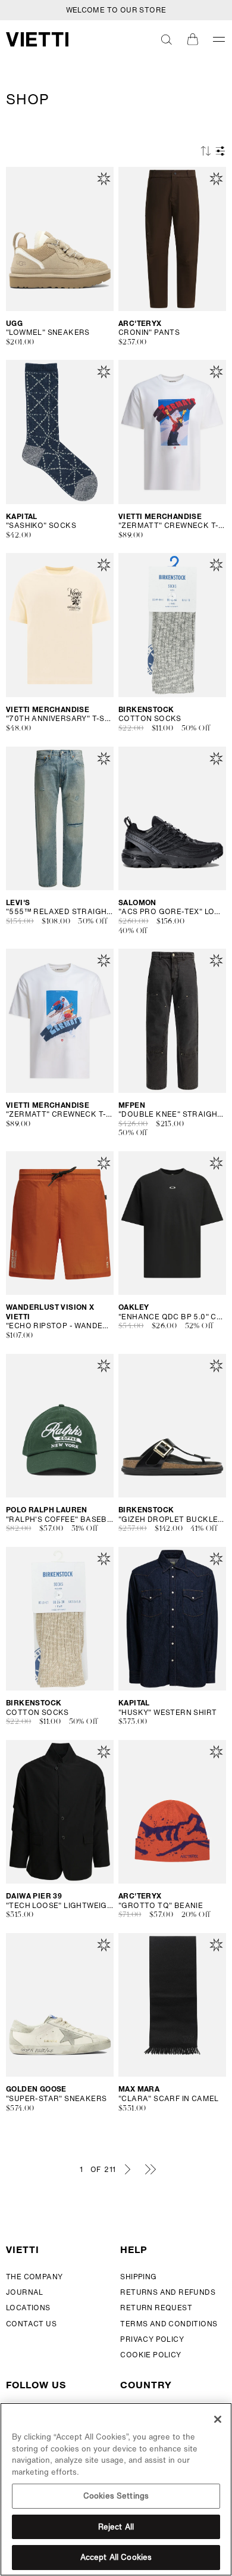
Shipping (138, 2277)
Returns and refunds (168, 2292)
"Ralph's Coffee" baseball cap (60, 1520)
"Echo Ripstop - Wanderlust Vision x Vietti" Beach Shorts (60, 1326)
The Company (34, 2277)
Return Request (156, 2308)
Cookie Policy (151, 2355)
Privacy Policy (152, 2339)
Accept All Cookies (116, 2557)
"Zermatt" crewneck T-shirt (172, 526)
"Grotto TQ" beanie (161, 1906)
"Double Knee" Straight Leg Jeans (172, 1114)
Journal (25, 2292)
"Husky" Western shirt (167, 1713)
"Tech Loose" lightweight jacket (60, 1906)
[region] (116, 2489)
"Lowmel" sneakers (48, 333)
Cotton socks (150, 719)
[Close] (218, 2419)
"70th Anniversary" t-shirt (60, 719)
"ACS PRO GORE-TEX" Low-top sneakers (172, 912)
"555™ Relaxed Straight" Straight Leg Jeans (60, 912)
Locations (28, 2308)
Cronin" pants (149, 333)
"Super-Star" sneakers (56, 2099)
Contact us (31, 2324)
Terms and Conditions (169, 2324)
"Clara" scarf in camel (169, 2099)
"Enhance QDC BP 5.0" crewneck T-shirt (172, 1317)
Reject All (116, 2527)
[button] (167, 39)
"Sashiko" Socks (41, 526)
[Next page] (127, 2169)
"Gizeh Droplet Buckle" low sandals (172, 1520)
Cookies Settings (116, 2496)
